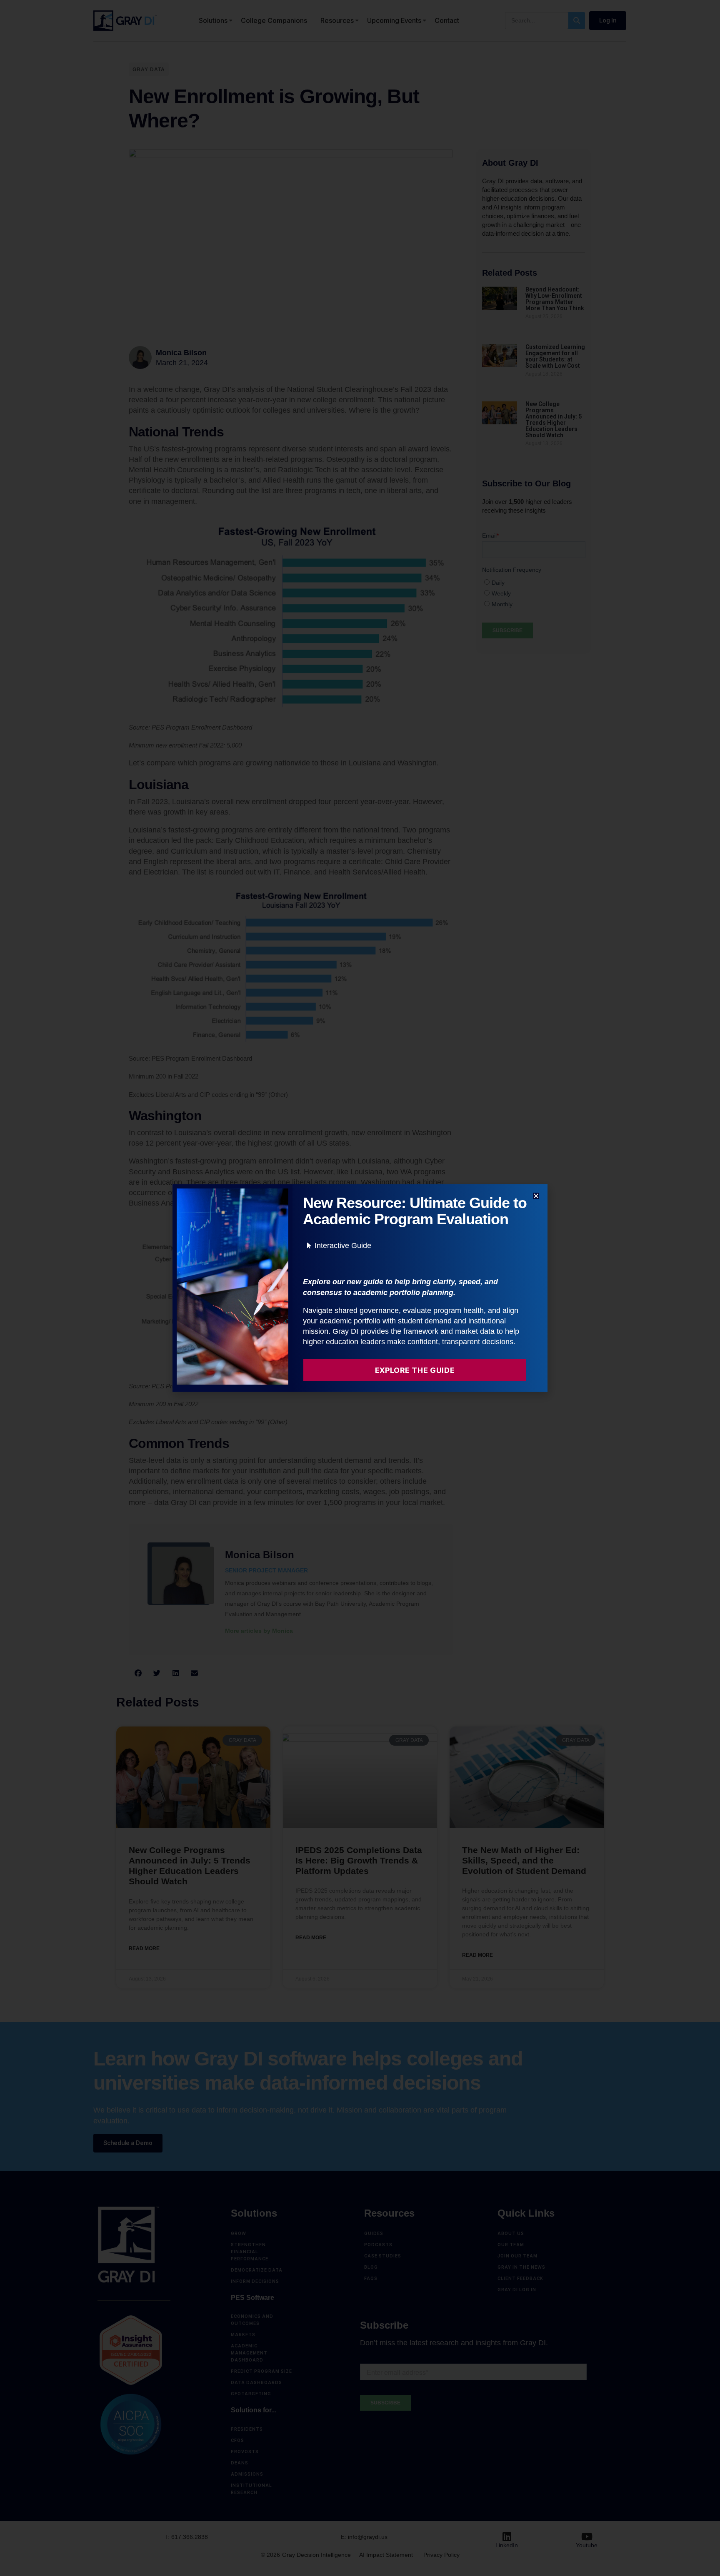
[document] (360, 1288)
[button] (536, 1196)
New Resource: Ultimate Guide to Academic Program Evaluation (415, 1211)
